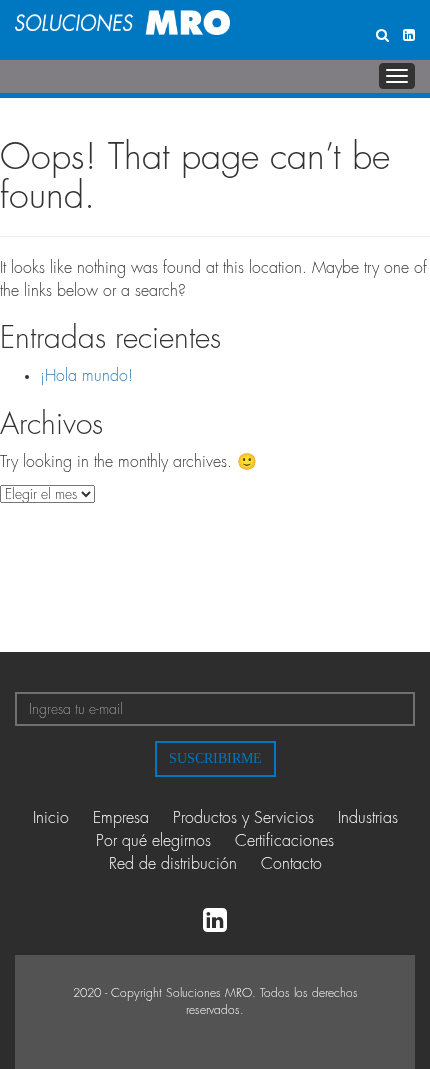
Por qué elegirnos (153, 841)
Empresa (121, 818)
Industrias (368, 818)
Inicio (51, 818)
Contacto (291, 864)
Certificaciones (284, 841)
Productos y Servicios (243, 818)
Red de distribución (173, 864)
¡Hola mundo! (86, 376)
